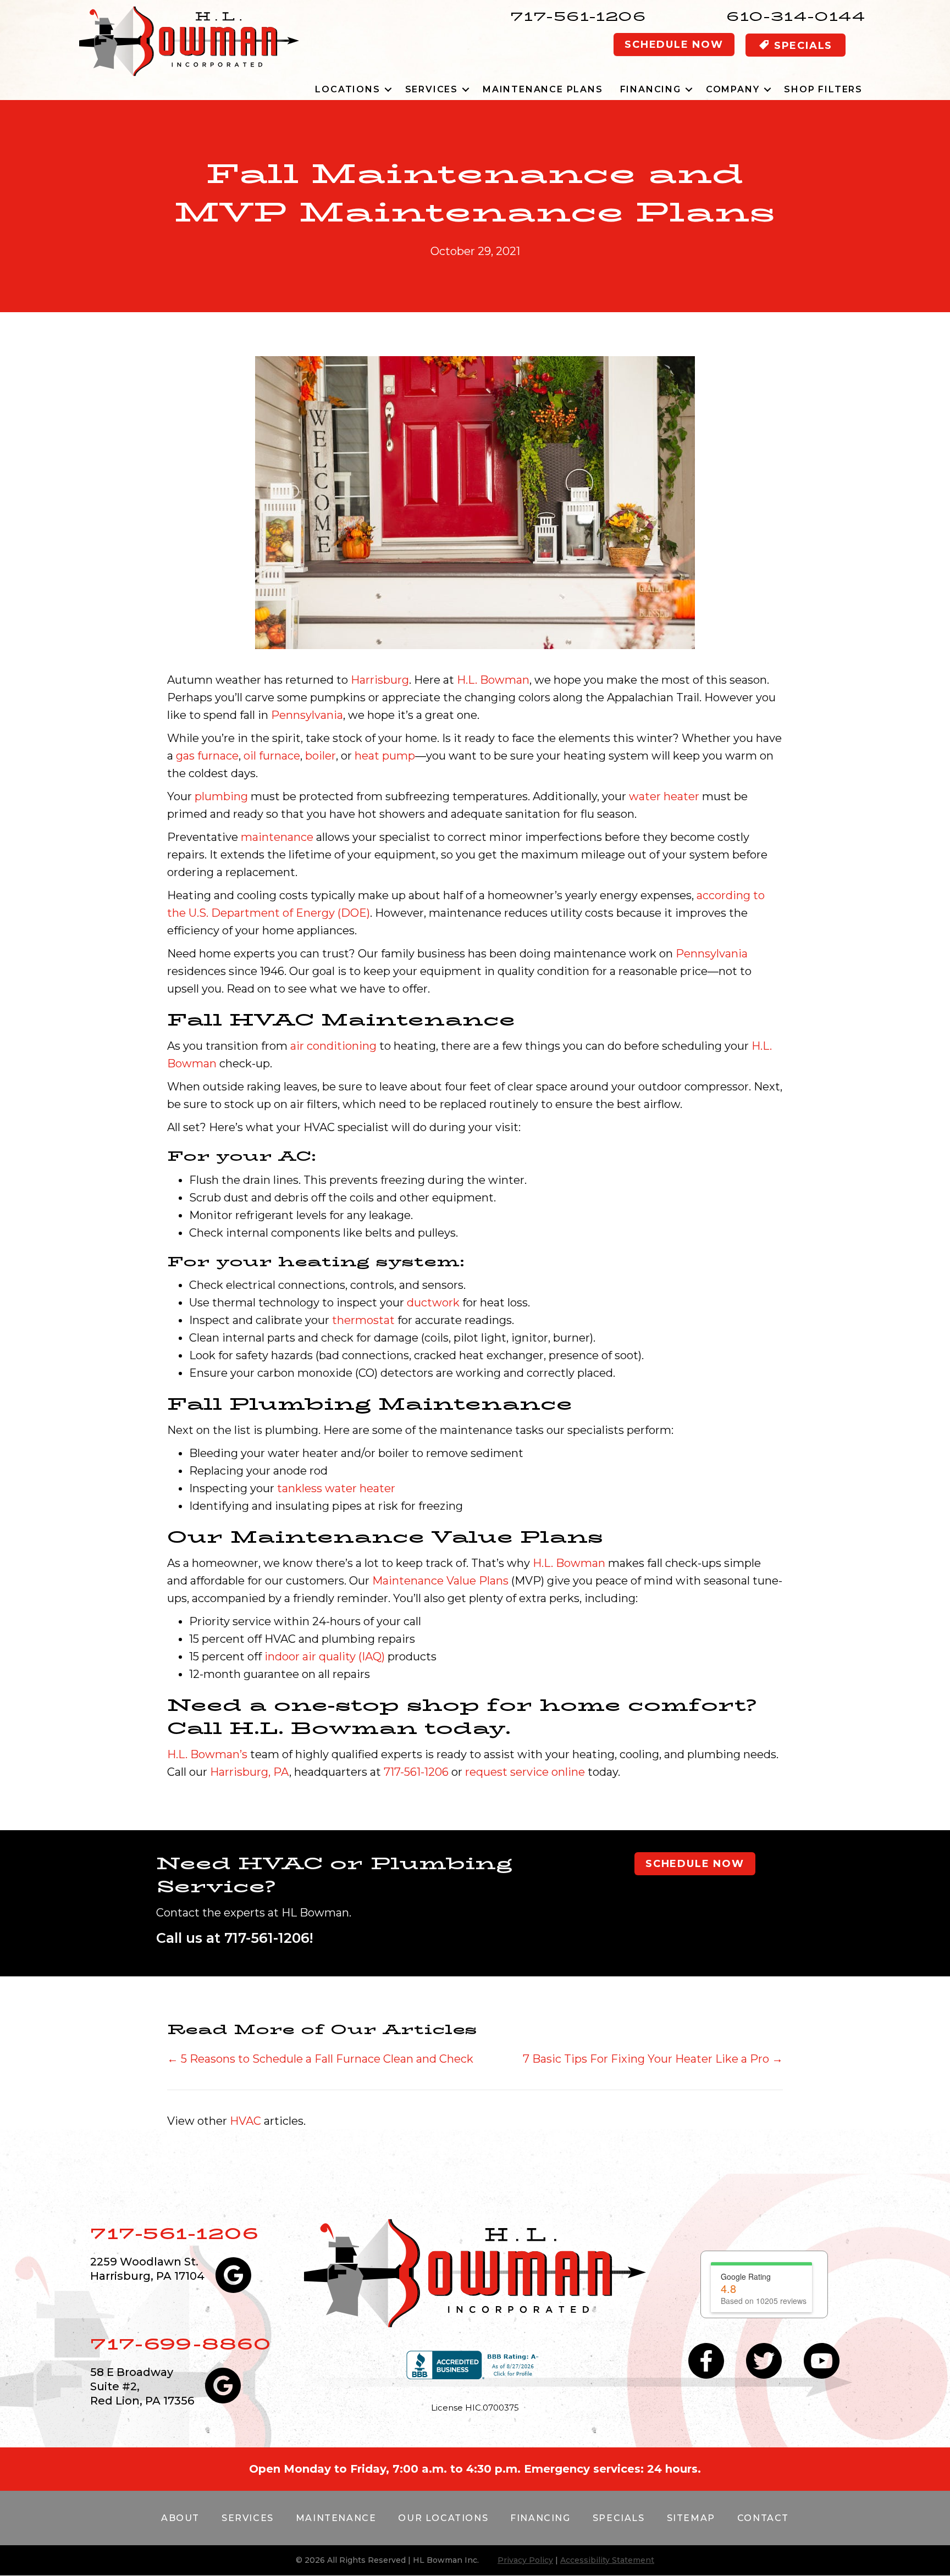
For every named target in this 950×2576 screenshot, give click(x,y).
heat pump (385, 756)
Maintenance (336, 2518)
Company (733, 89)
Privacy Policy (525, 2560)
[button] (388, 89)
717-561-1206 (578, 16)
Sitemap (691, 2518)
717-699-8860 (181, 2344)
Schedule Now (674, 45)
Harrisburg (380, 680)
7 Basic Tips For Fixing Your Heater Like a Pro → (653, 2059)
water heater (664, 796)
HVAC (245, 2121)
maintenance (277, 837)
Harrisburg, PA (250, 1772)
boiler (321, 756)
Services (432, 89)
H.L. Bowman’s (207, 1754)
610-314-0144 (796, 16)
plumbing (221, 796)
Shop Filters (823, 89)
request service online (525, 1772)
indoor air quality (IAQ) (325, 1657)
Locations (347, 89)
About (180, 2518)
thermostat (363, 1320)
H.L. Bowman (493, 680)
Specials (619, 2518)
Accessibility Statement (607, 2560)
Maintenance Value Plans (440, 1581)
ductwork (433, 1303)
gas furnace (207, 756)
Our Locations (443, 2518)
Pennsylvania (307, 715)
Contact (763, 2518)
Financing (651, 89)
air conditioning (333, 1046)
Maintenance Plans (543, 89)
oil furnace (272, 756)
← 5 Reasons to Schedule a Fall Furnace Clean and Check (320, 2059)
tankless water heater (336, 1488)
